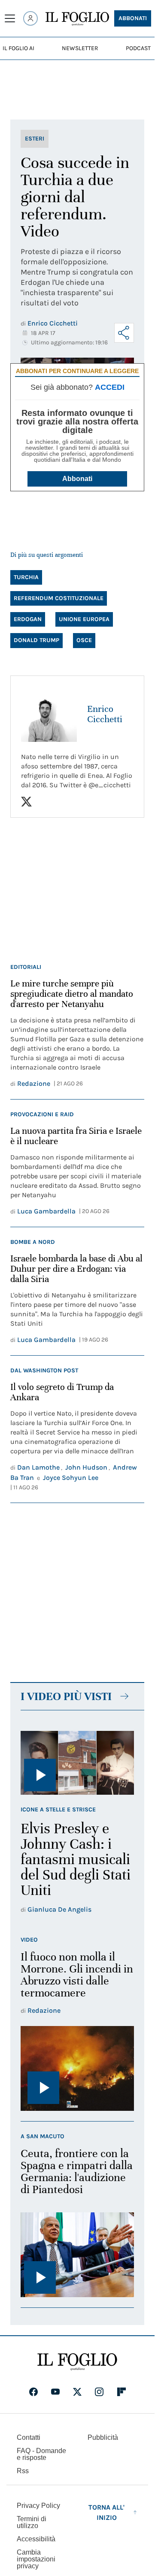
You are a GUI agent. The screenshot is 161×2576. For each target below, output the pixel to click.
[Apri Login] (30, 18)
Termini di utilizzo (32, 2522)
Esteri (35, 139)
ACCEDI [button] (110, 387)
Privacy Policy (38, 2506)
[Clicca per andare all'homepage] (77, 2362)
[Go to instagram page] (99, 2392)
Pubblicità (103, 2437)
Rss (23, 2471)
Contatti (29, 2437)
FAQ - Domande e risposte (41, 2454)
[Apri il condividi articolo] (124, 333)
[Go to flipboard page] (122, 2392)
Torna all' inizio (106, 2512)
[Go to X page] (77, 2392)
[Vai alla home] (77, 19)
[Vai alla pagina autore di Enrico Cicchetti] (49, 714)
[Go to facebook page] (33, 2392)
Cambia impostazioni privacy (36, 2559)
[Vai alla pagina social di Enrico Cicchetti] (26, 802)
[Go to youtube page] (55, 2392)
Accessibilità (36, 2539)
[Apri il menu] (10, 18)
